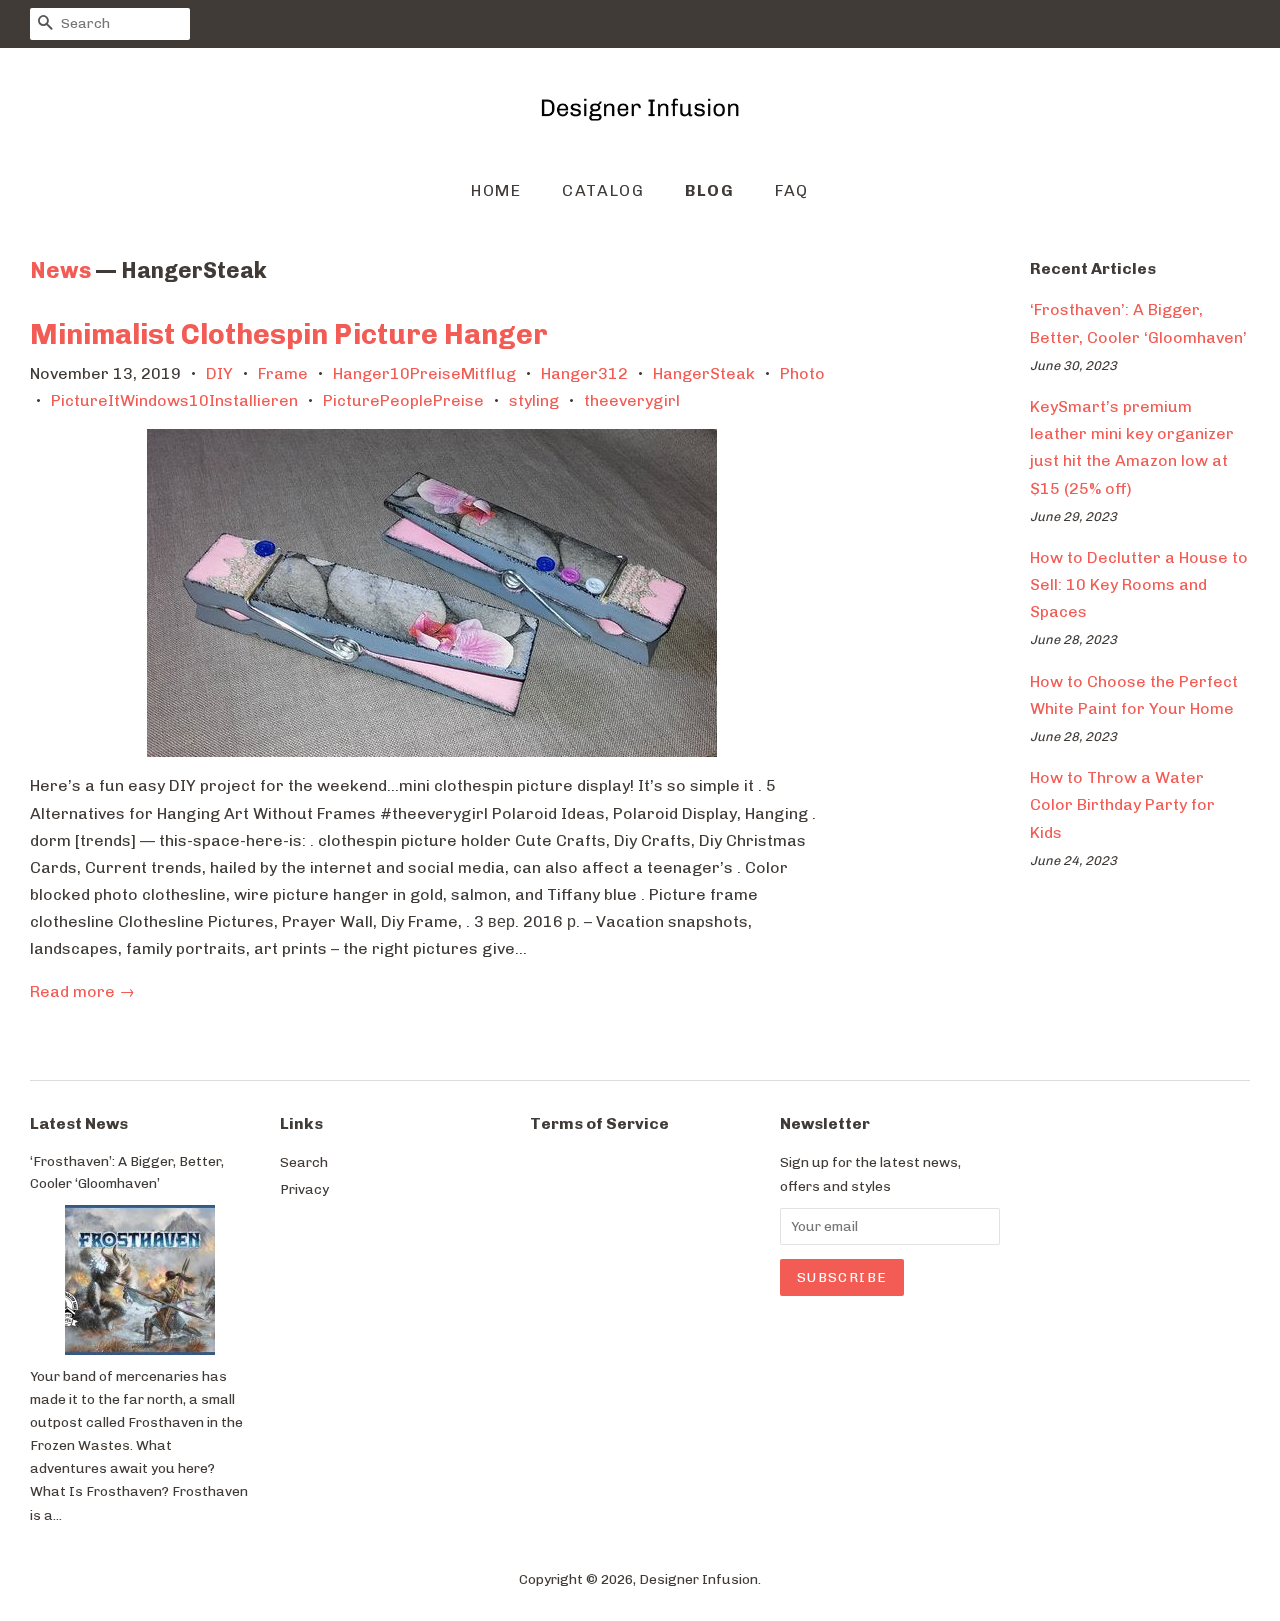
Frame (283, 373)
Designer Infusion (698, 1579)
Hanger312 (584, 373)
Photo (802, 373)
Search (304, 1162)
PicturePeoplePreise (403, 400)
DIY (219, 373)
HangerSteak (704, 373)
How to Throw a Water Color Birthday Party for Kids (1122, 804)
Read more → (82, 991)
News (60, 270)
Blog (709, 190)
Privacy (304, 1189)
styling (534, 400)
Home (496, 190)
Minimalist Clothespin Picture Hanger (289, 334)
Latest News (79, 1123)
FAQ (792, 190)
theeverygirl (632, 400)
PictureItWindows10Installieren (174, 400)
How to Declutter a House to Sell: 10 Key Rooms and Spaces (1139, 584)
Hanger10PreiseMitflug (424, 373)
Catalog (603, 190)
